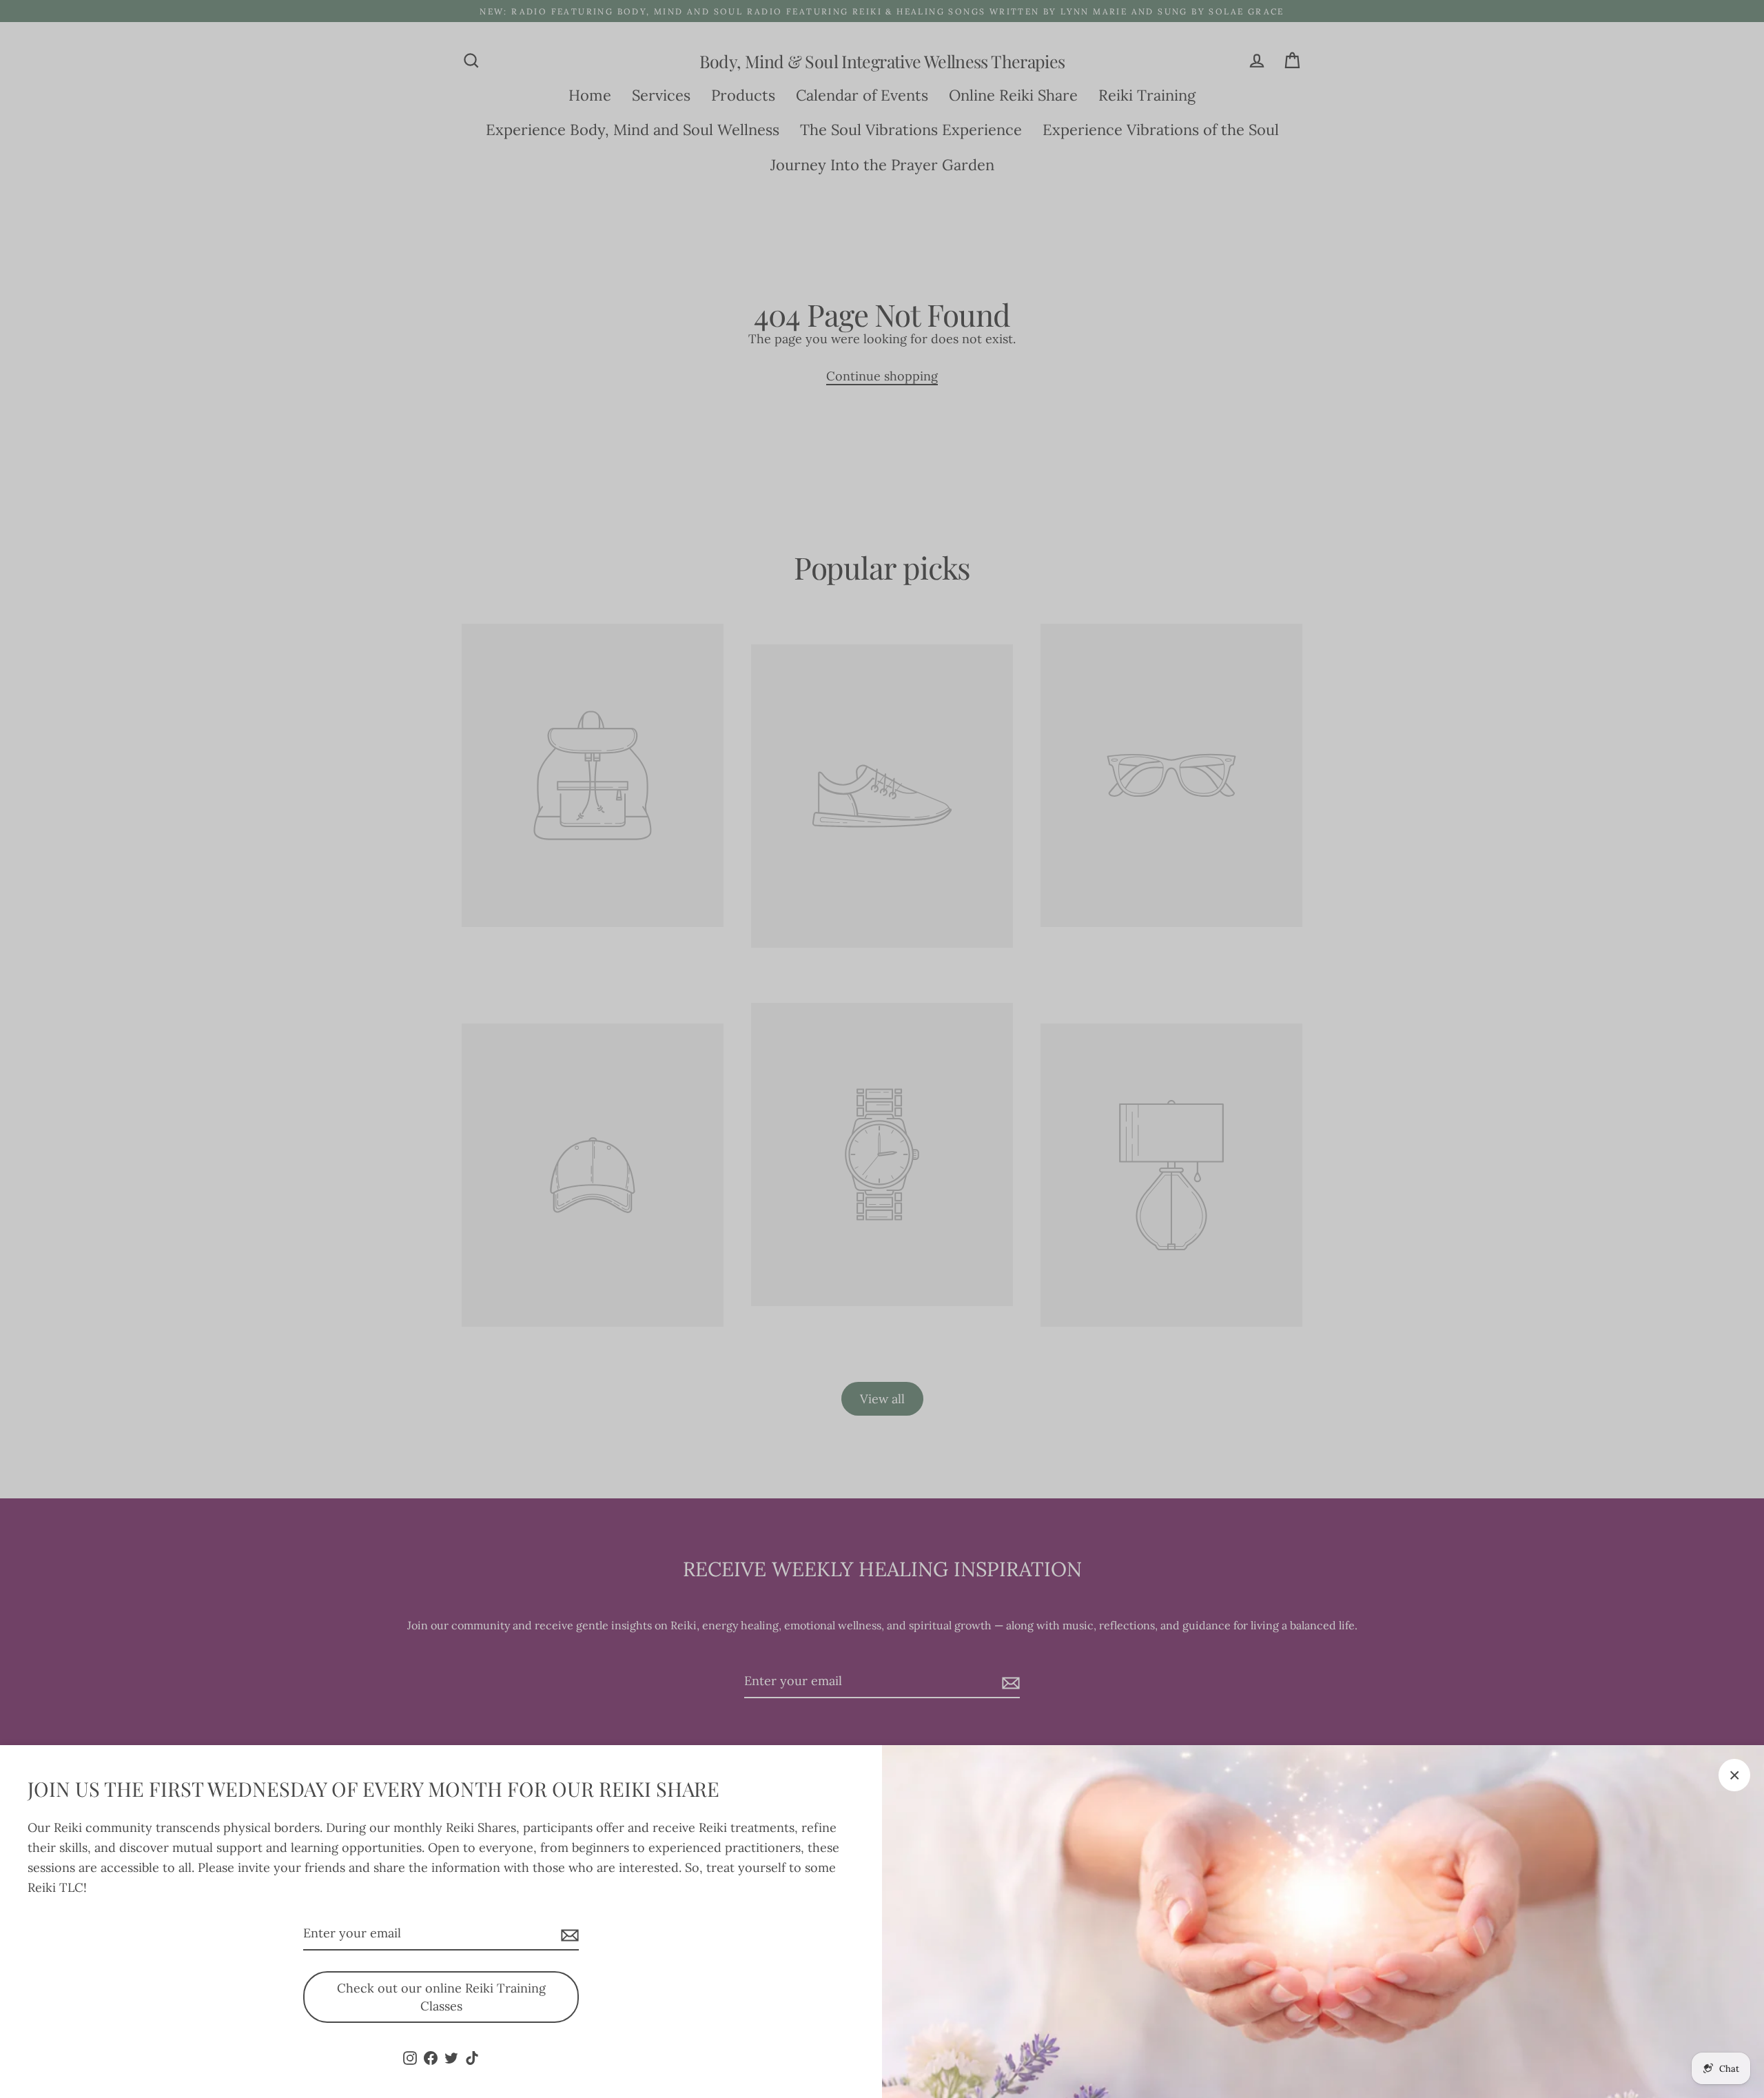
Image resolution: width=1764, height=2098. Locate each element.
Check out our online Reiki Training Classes (441, 1997)
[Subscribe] (568, 1934)
